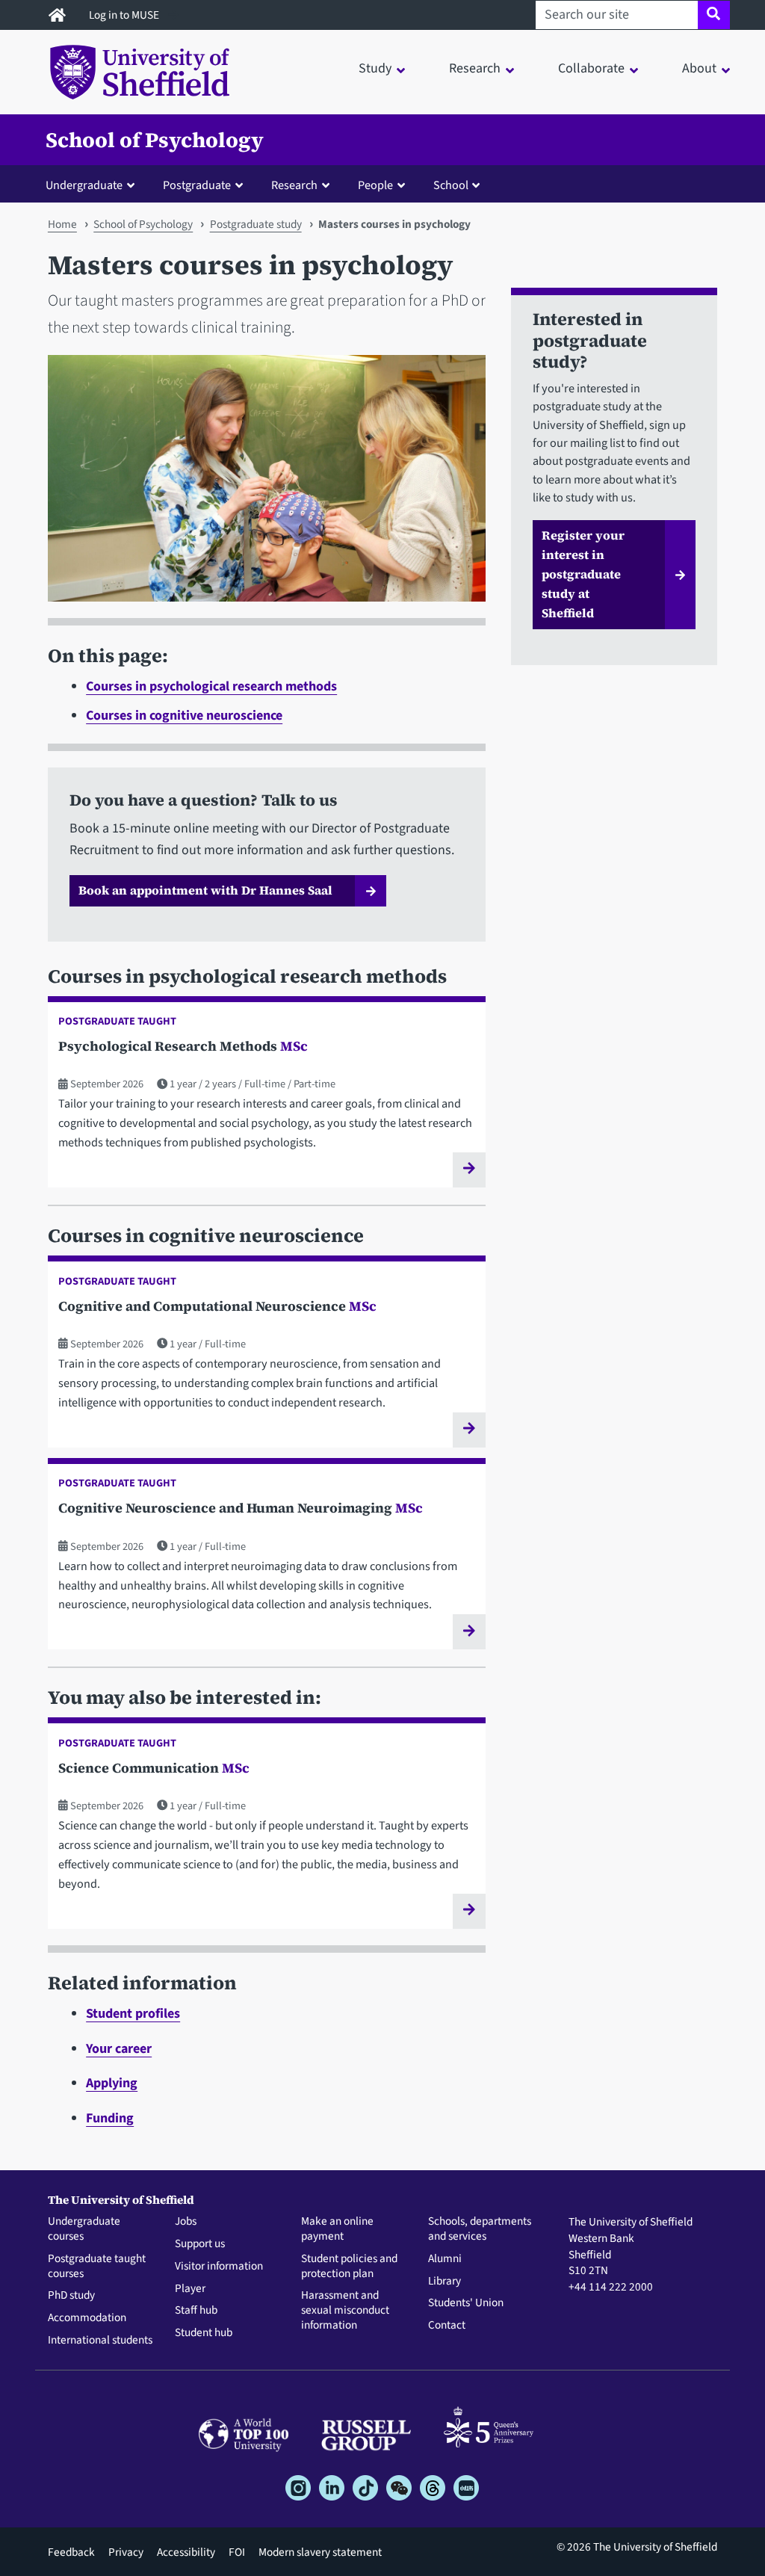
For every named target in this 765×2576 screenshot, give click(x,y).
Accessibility (186, 2552)
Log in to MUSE (125, 15)
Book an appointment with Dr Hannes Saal (205, 890)
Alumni (445, 2259)
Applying (112, 2083)
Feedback (71, 2552)
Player (190, 2289)
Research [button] (475, 68)
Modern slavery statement (320, 2552)
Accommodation (87, 2318)
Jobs (186, 2222)
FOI (237, 2552)
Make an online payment (337, 2229)
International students (100, 2341)
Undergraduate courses (84, 2229)
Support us (200, 2244)
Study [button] (375, 68)
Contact (447, 2326)
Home (62, 224)
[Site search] (714, 15)
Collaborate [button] (591, 68)
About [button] (699, 68)
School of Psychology (155, 140)
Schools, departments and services (480, 2229)
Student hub (204, 2333)
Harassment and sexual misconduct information (345, 2310)
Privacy (126, 2552)
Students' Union (466, 2303)
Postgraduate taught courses (97, 2267)
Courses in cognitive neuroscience (184, 716)
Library (445, 2282)
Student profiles (133, 2014)
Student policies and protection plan (349, 2267)
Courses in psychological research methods (211, 686)
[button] (93, 185)
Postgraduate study (256, 224)
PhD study (71, 2296)
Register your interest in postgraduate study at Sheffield (583, 574)
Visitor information (219, 2267)
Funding (110, 2118)
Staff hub (196, 2311)
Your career (119, 2049)
